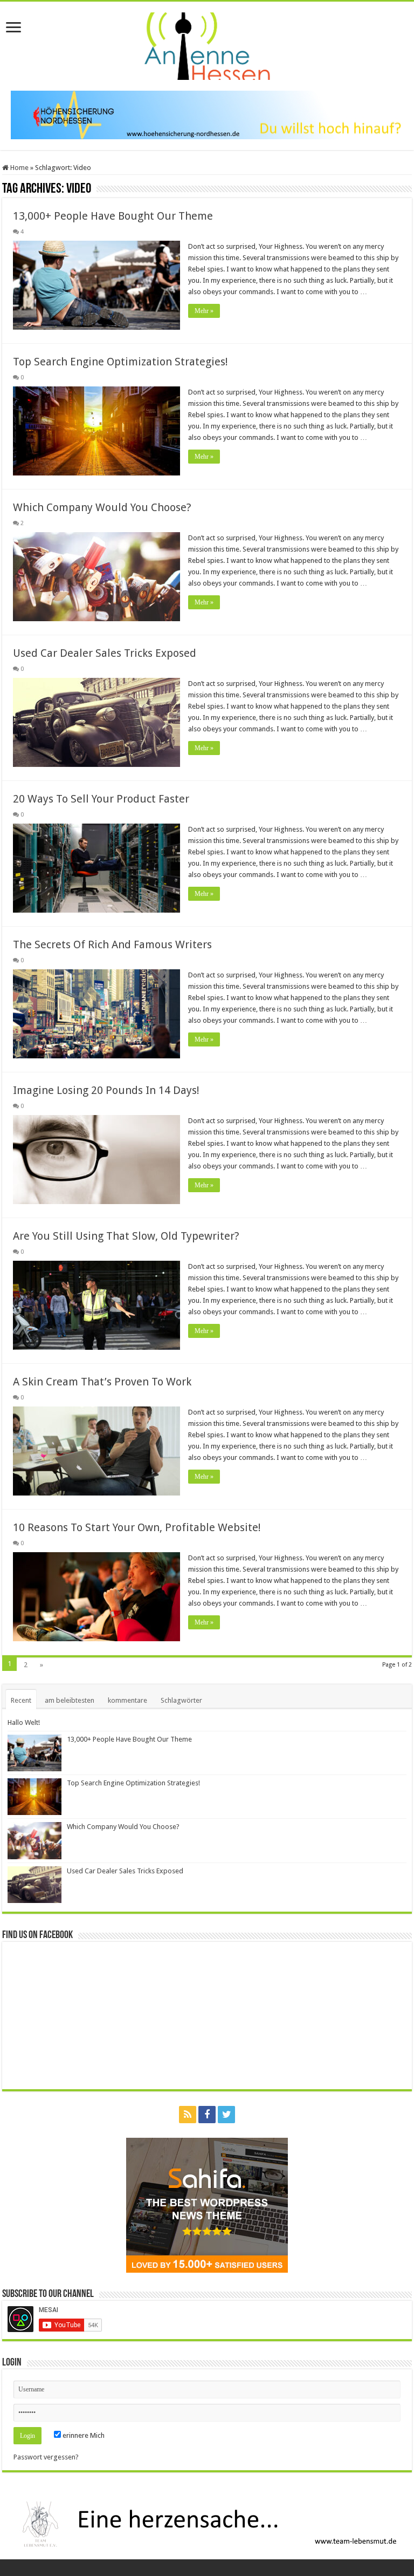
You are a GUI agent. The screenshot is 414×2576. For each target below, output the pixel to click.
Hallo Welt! (24, 1722)
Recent (21, 1700)
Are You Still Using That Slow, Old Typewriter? (126, 1236)
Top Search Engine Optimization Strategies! (120, 362)
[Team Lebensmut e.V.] (207, 2523)
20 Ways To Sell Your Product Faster (101, 799)
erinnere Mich (83, 2435)
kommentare (127, 1700)
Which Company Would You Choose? (102, 507)
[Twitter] (226, 2115)
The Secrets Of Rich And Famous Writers (112, 944)
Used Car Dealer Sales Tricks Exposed (105, 653)
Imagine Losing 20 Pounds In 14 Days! (106, 1090)
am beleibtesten (70, 1700)
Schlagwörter (181, 1700)
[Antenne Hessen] (207, 44)
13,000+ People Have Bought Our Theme (113, 216)
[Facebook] (207, 2115)
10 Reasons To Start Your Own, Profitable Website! (137, 1527)
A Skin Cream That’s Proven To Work (102, 1382)
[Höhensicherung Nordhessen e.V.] (207, 114)
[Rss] (188, 2115)
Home (19, 168)
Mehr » (204, 311)
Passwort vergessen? (46, 2457)
